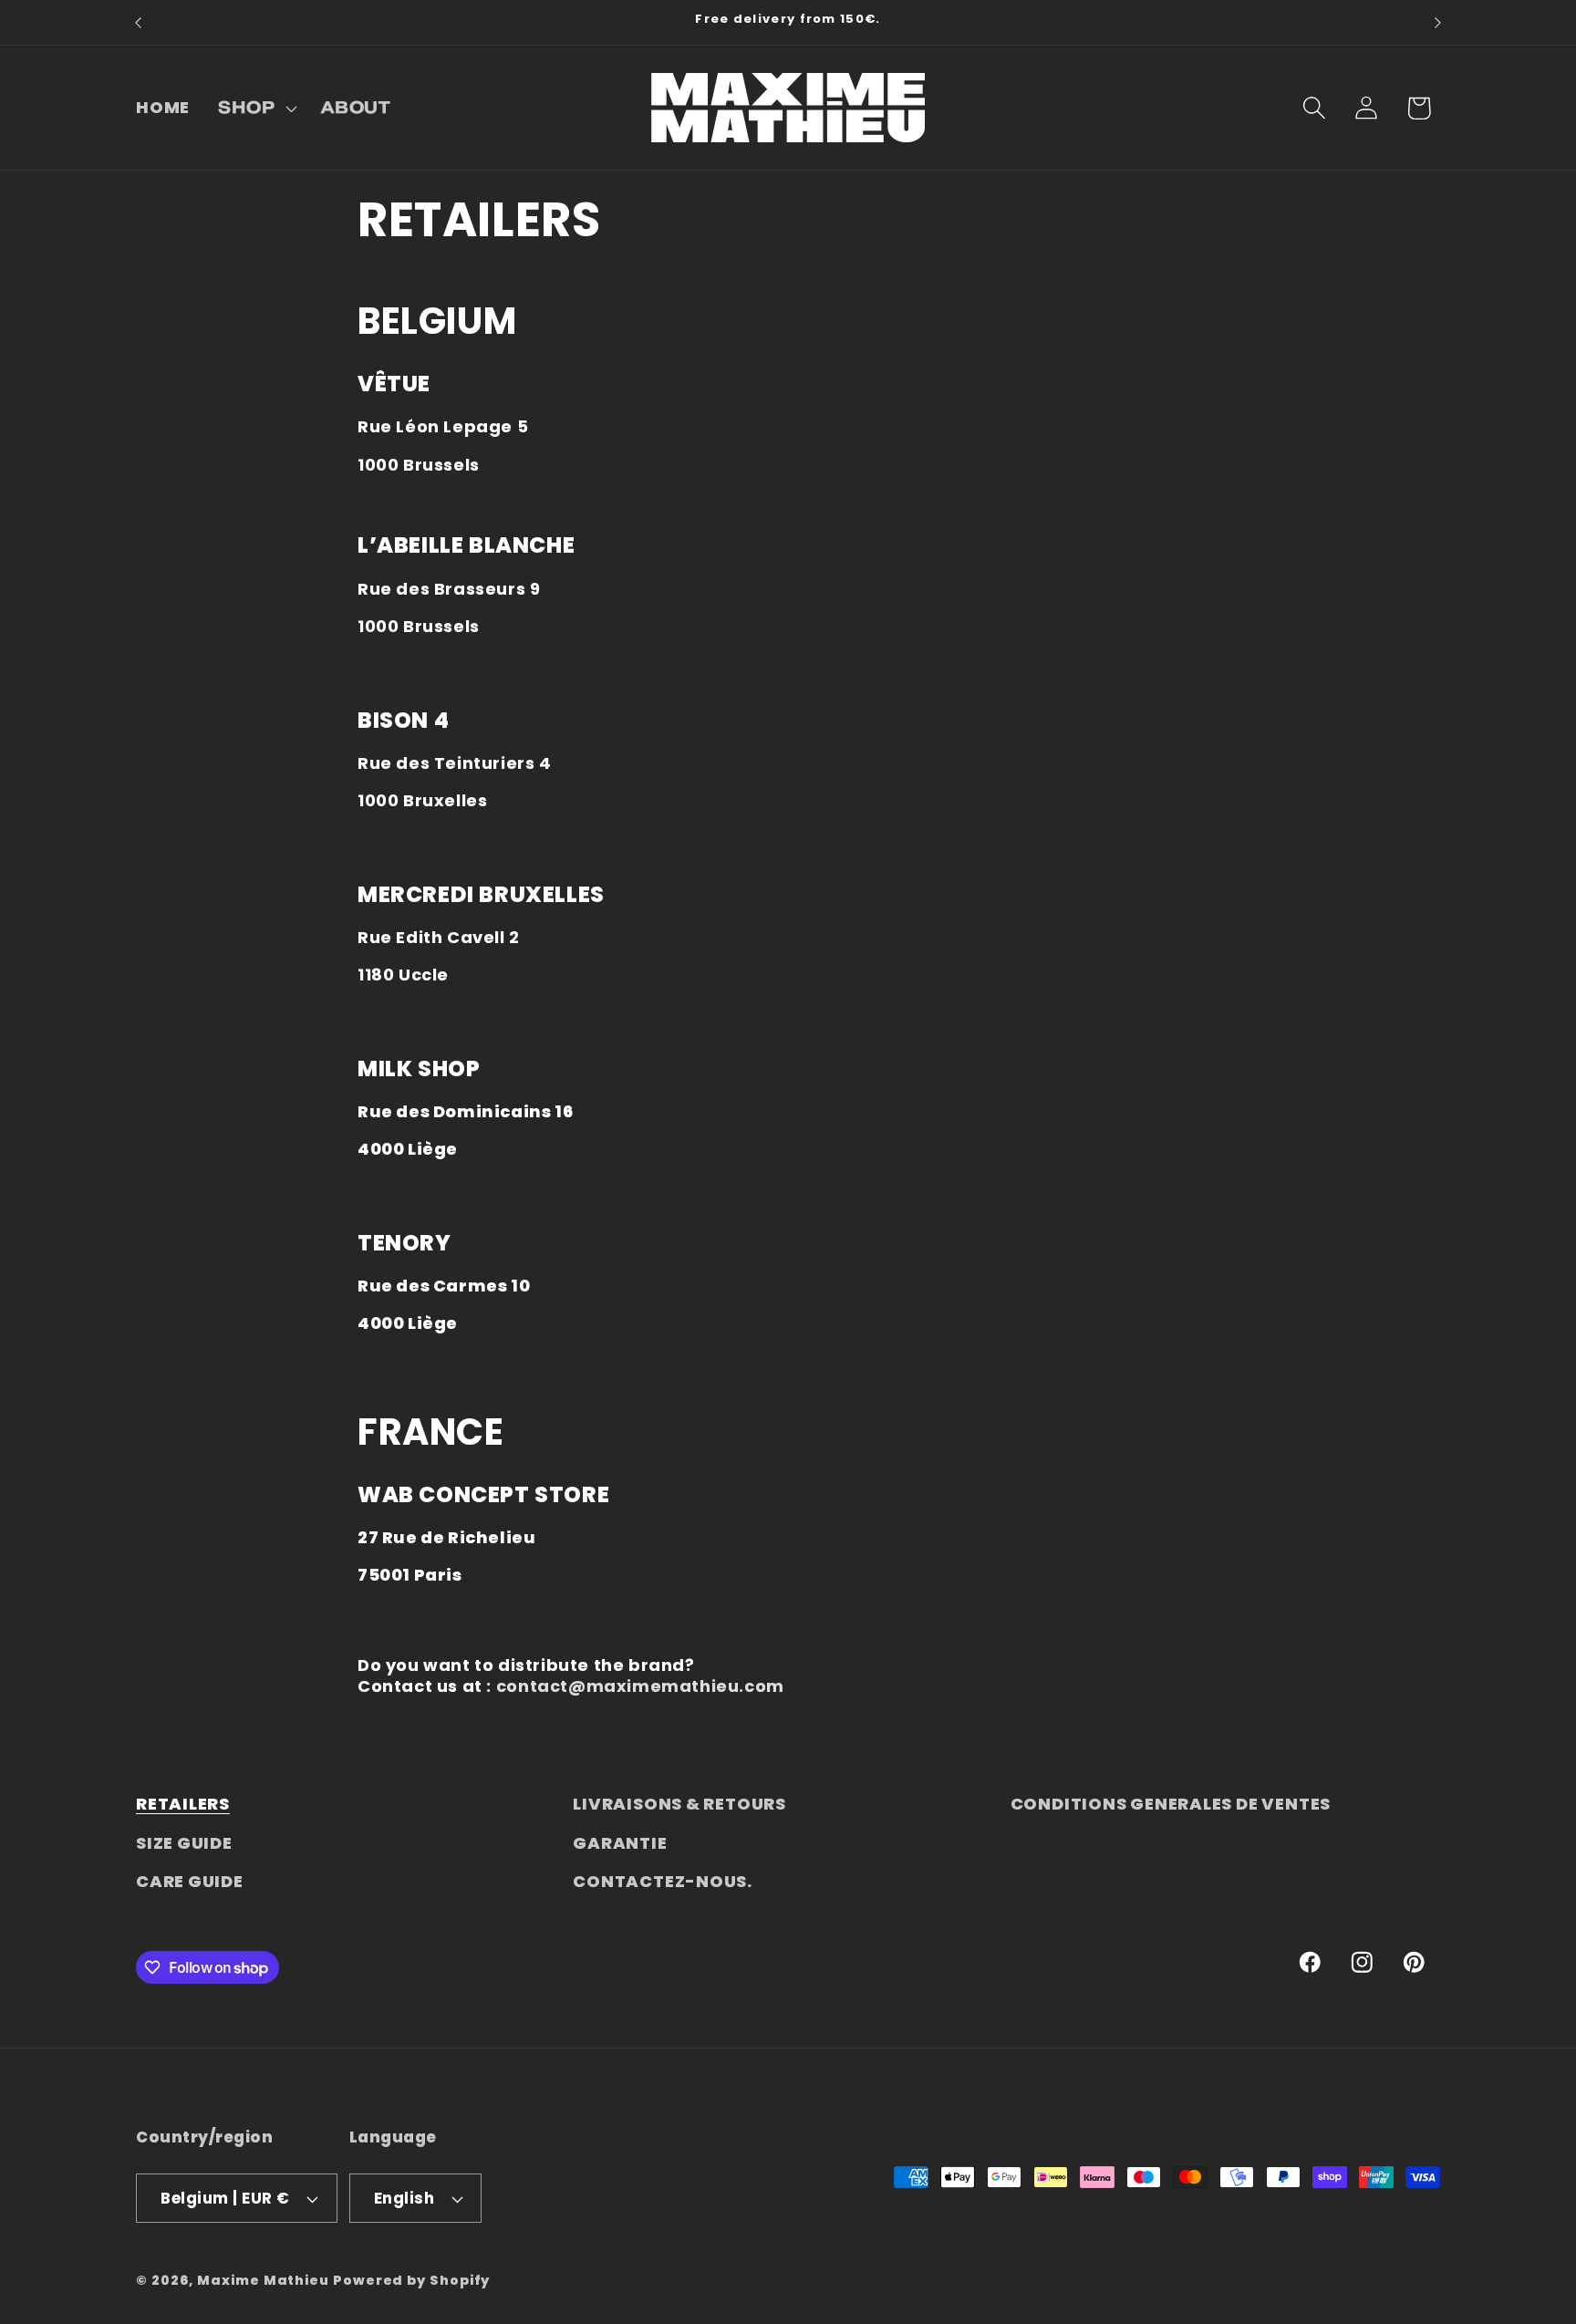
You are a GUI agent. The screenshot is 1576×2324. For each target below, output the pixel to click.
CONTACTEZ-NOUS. (663, 1881)
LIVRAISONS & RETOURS (679, 1804)
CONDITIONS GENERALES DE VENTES (1171, 1804)
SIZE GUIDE (184, 1843)
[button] (256, 108)
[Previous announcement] (139, 22)
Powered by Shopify (411, 2280)
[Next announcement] (1438, 22)
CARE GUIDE (190, 1881)
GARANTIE (620, 1843)
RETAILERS (183, 1804)
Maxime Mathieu (263, 2280)
